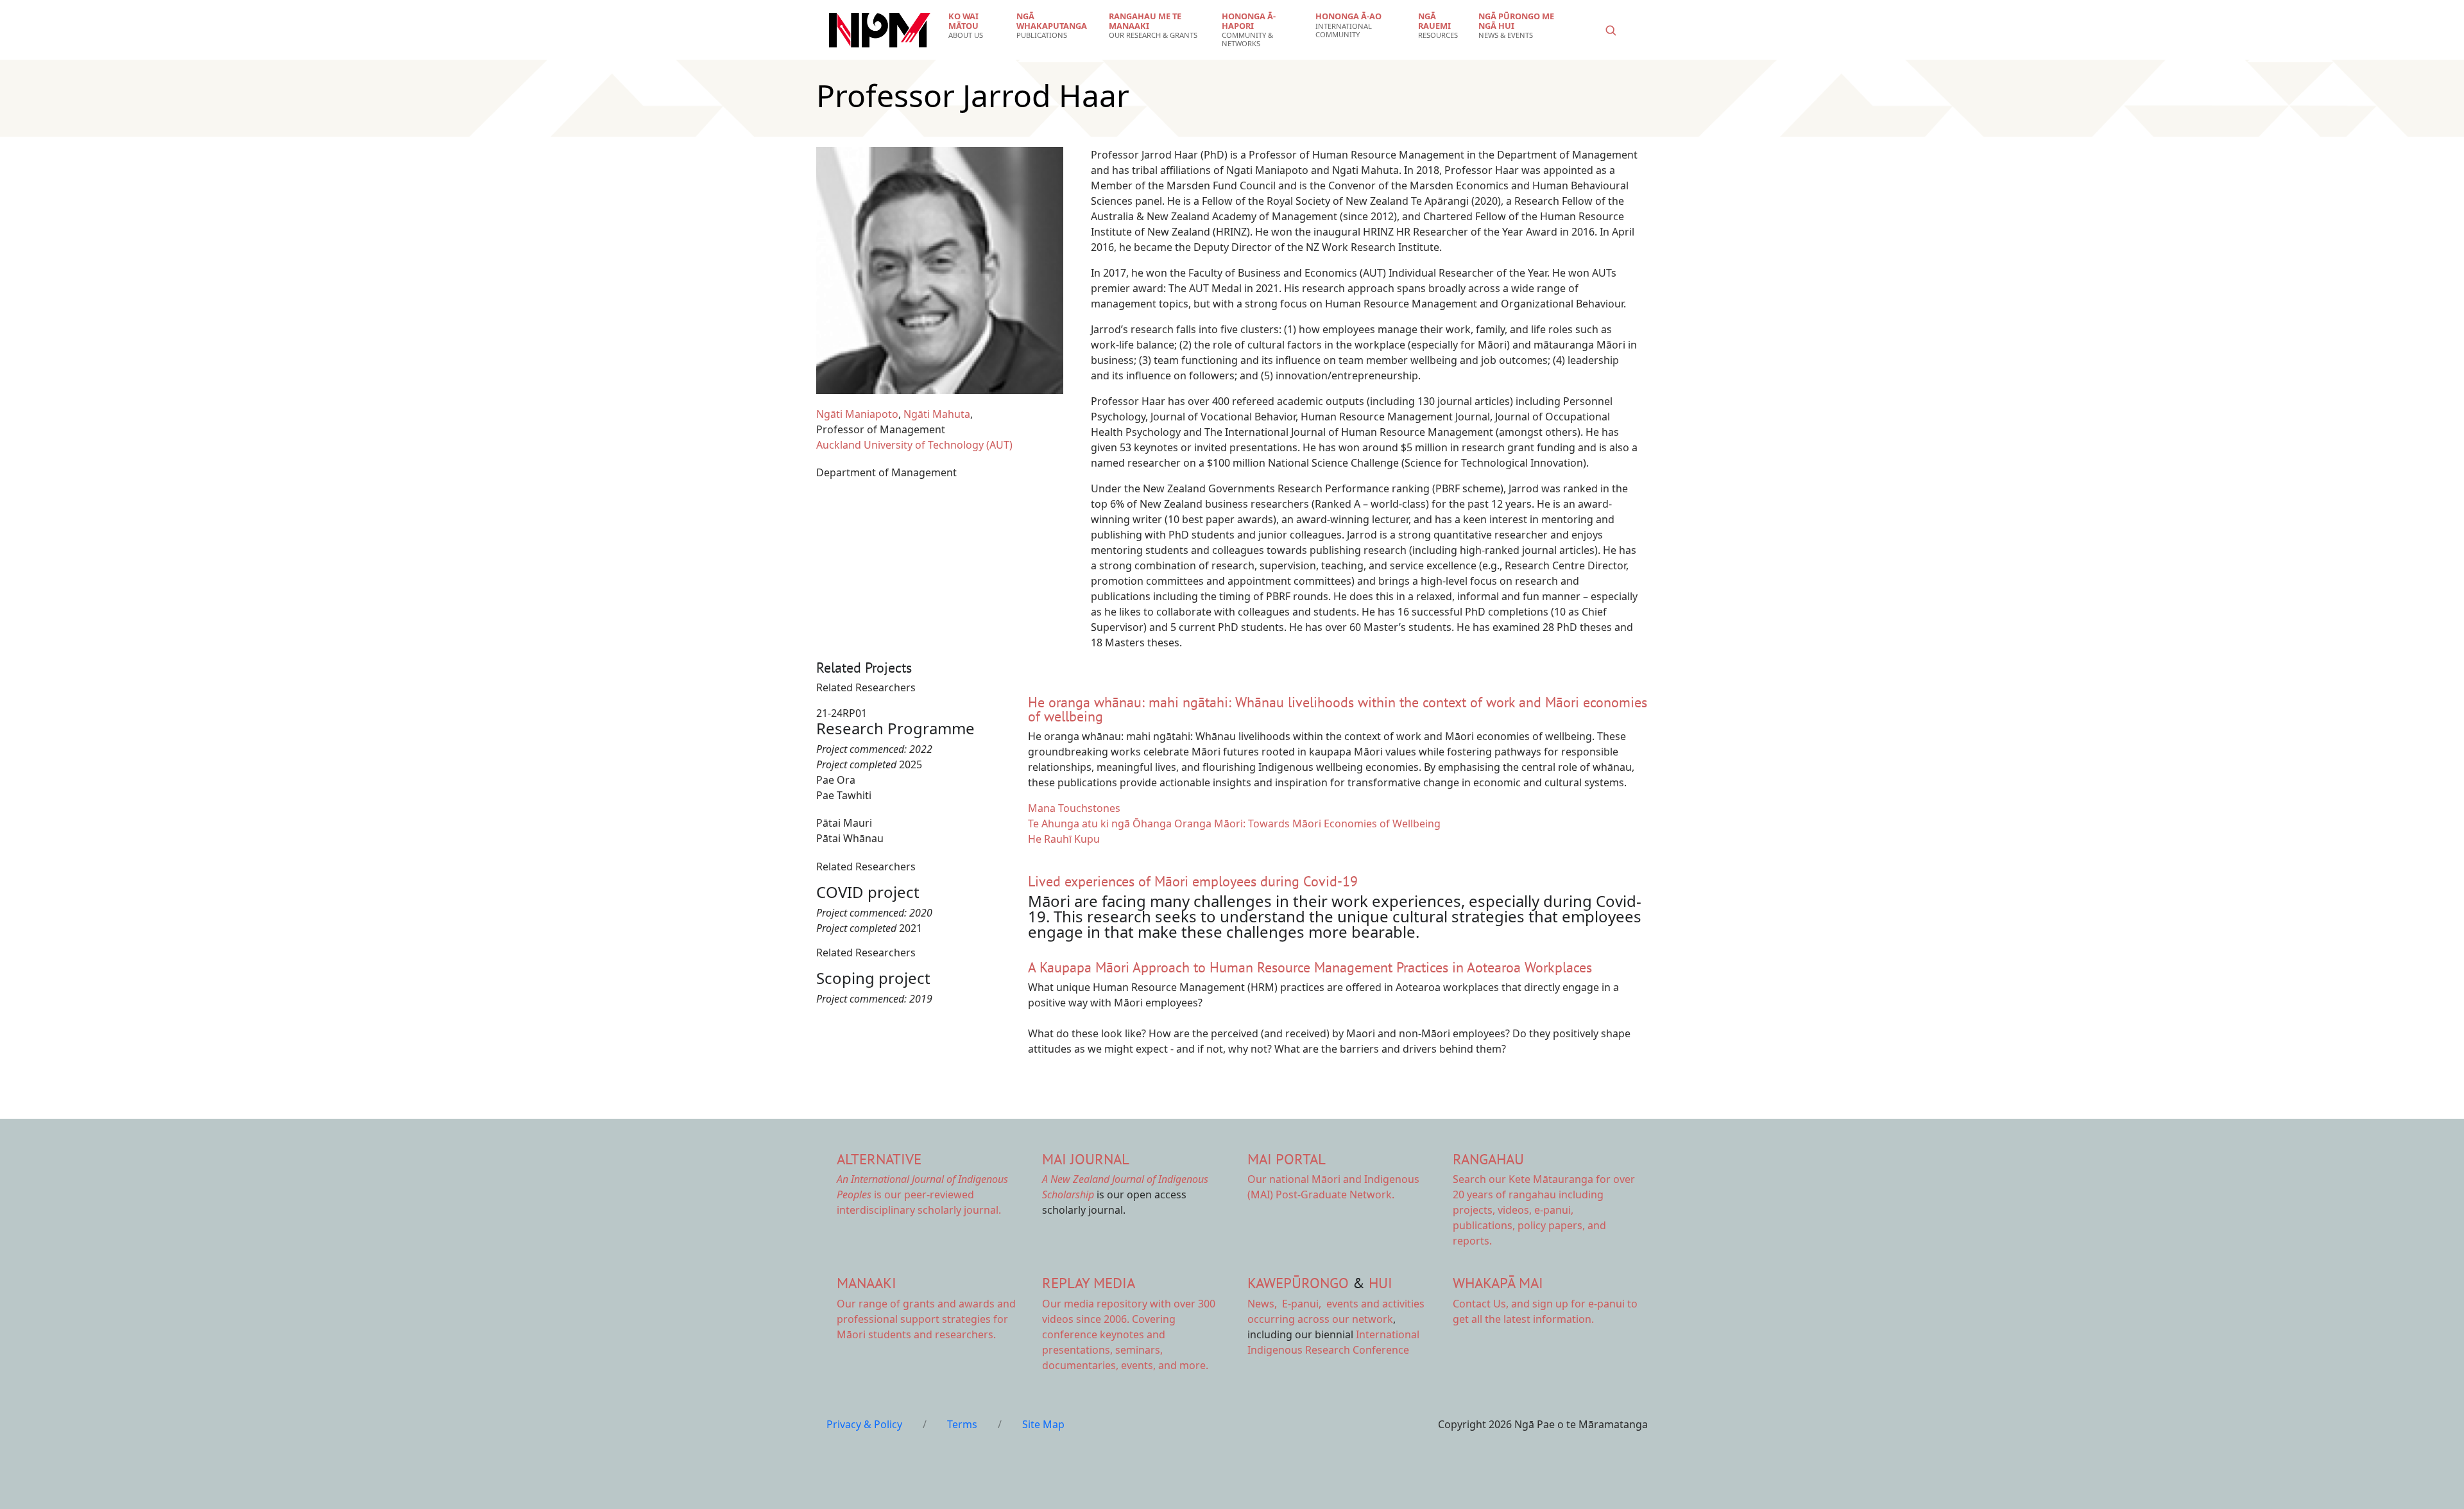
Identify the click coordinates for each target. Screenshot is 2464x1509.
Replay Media (1089, 1283)
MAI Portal (1287, 1159)
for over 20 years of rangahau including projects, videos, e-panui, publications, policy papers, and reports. (1544, 1210)
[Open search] (1611, 30)
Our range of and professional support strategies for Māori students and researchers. (926, 1319)
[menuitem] (974, 26)
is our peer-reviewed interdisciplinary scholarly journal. (922, 1194)
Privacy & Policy (864, 1424)
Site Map (1043, 1424)
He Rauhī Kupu (1064, 839)
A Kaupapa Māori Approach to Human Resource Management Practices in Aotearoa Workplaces (1310, 967)
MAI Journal (1086, 1159)
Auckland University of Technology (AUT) (914, 445)
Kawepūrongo (1298, 1283)
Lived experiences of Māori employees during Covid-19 (1193, 881)
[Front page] (880, 30)
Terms (962, 1424)
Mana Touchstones (1074, 808)
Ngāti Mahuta (937, 414)
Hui (1381, 1283)
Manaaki (867, 1283)
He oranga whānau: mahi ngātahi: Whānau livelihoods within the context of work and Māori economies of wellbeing (1338, 709)
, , (1286, 1304)
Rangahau (1488, 1159)
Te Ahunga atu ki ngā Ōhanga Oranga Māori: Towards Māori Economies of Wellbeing (1234, 823)
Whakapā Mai (1498, 1283)
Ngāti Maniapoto (857, 414)
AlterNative (879, 1159)
